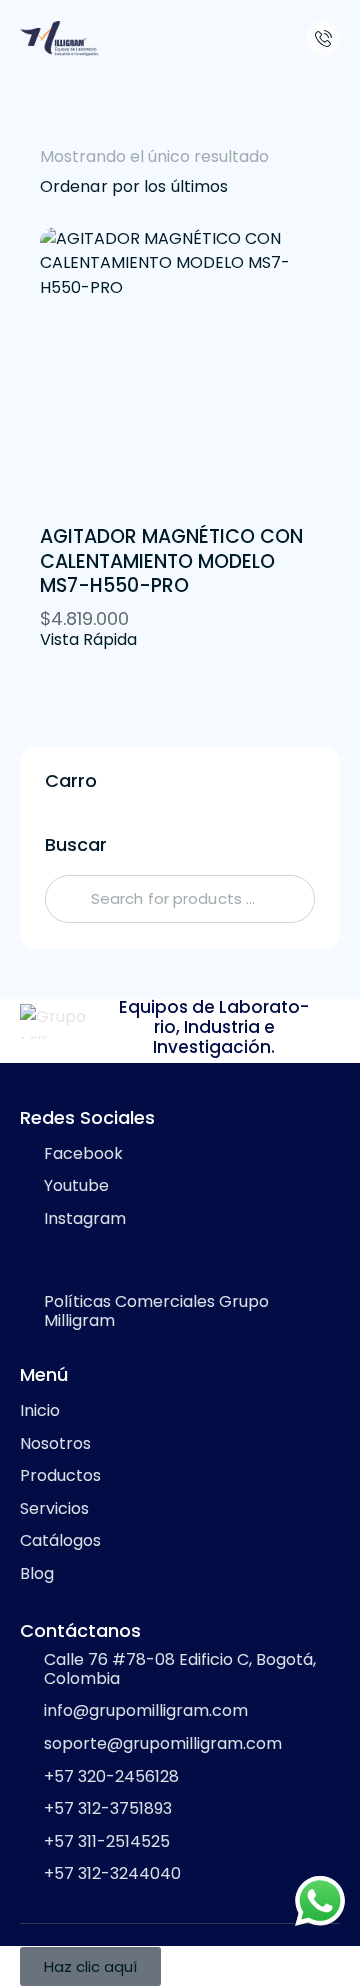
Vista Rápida (88, 639)
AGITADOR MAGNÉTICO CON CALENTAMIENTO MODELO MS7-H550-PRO (171, 562)
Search (66, 899)
